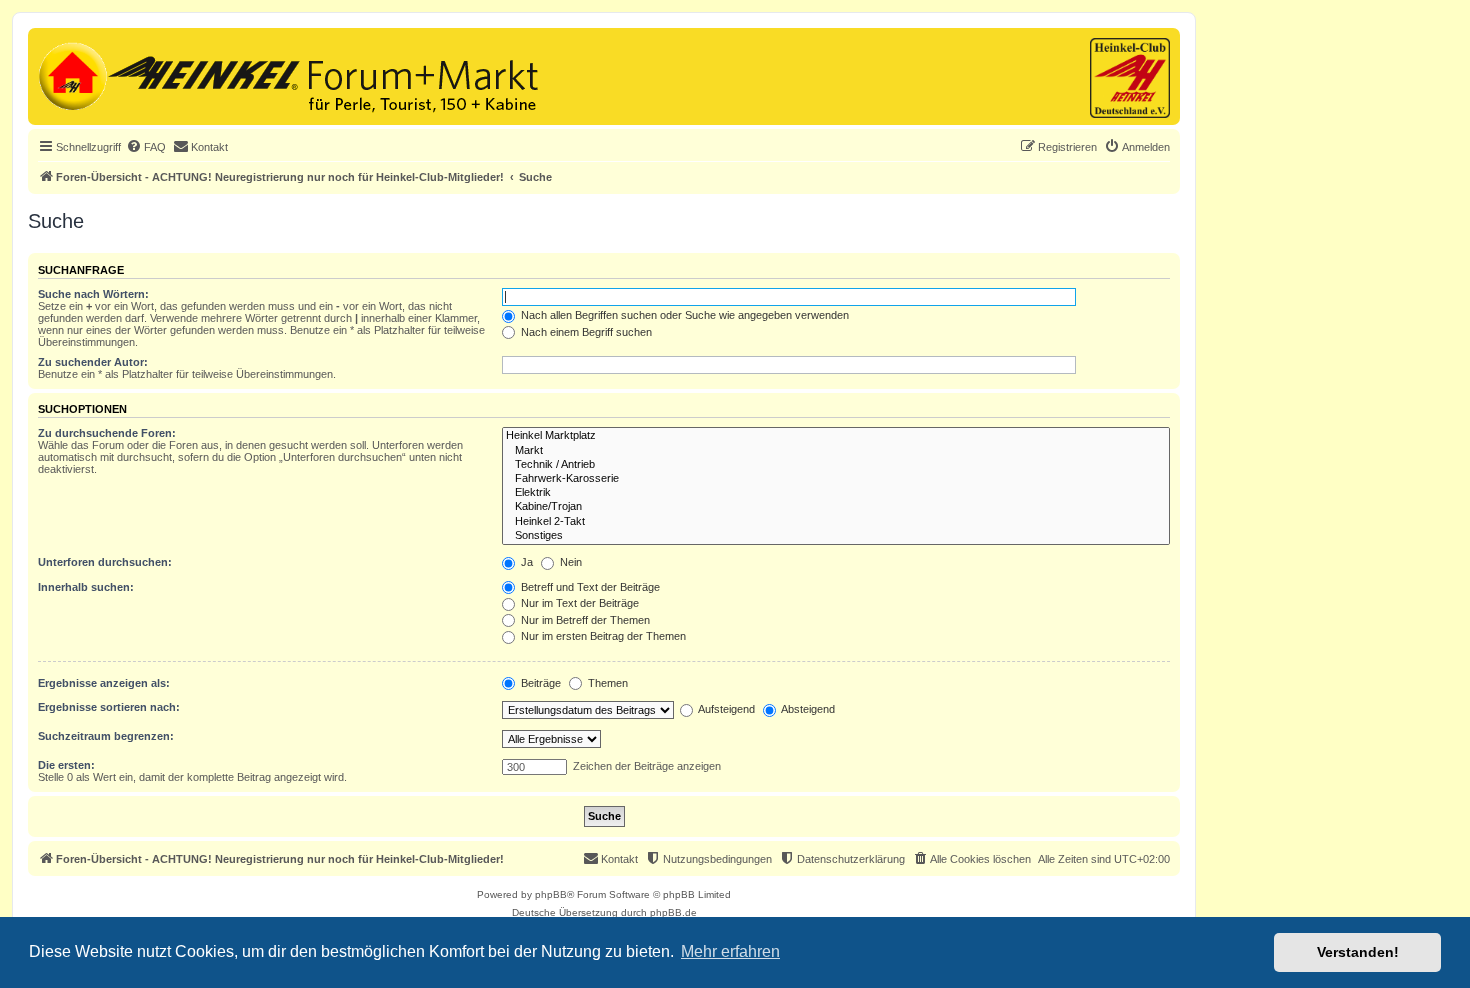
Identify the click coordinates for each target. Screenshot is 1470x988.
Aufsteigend (725, 709)
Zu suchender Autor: (93, 362)
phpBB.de (673, 912)
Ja (525, 562)
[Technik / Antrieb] (836, 465)
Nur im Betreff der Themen (584, 620)
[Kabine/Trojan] (836, 507)
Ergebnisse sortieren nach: (109, 707)
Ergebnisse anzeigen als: (104, 683)
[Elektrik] (836, 493)
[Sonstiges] (836, 536)
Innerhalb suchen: (86, 587)
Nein (569, 562)
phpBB (551, 894)
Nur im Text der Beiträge (578, 603)
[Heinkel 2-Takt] (836, 522)
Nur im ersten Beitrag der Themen (602, 636)
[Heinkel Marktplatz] (836, 436)
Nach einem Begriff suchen (585, 332)
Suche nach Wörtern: (93, 294)
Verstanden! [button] (1358, 952)
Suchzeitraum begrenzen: (106, 736)
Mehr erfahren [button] (730, 951)
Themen (606, 683)
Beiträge (539, 683)
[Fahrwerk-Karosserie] (836, 479)
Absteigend (807, 709)
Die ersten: (66, 765)
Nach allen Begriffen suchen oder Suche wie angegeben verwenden (683, 315)
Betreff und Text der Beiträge (589, 587)
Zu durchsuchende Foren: (107, 433)
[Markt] (836, 451)
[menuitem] (146, 147)
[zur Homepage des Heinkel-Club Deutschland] (70, 74)
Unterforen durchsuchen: (105, 562)
